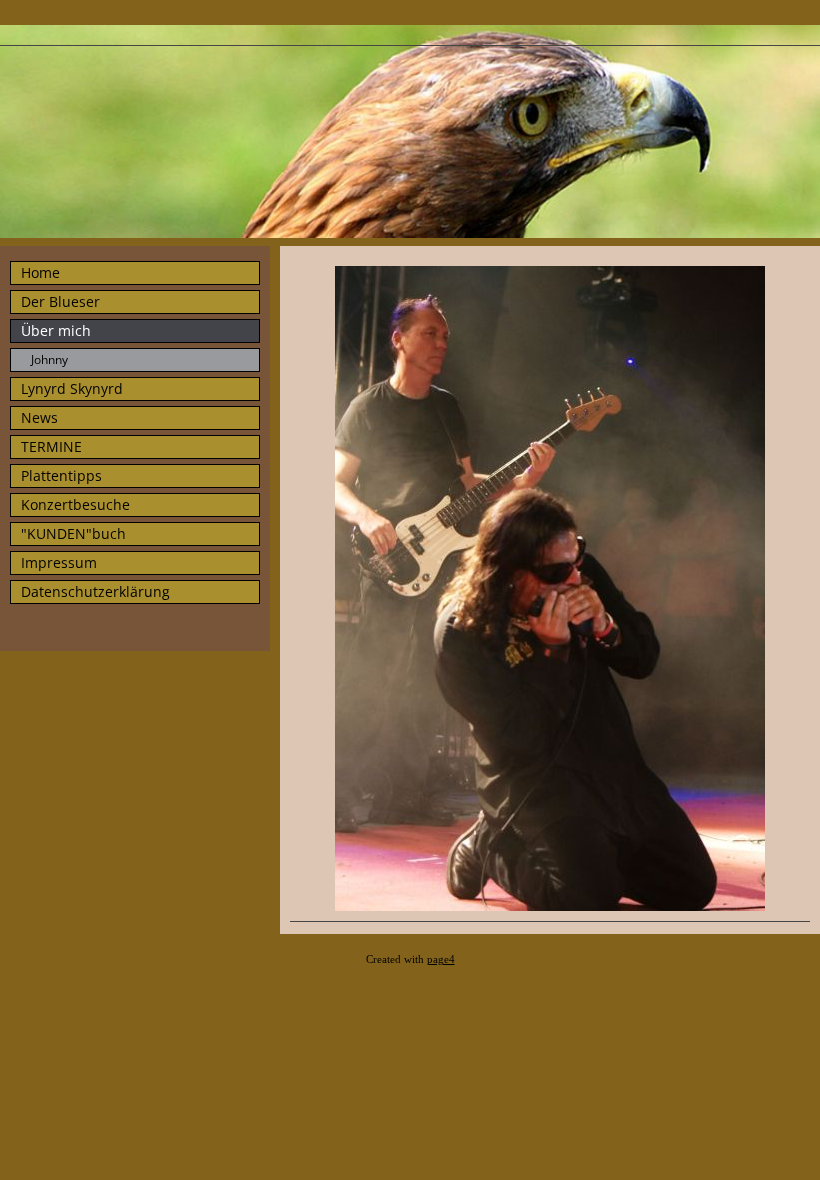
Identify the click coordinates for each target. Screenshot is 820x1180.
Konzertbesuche (75, 504)
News (39, 417)
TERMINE (51, 446)
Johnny (49, 359)
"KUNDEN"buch (73, 533)
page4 (441, 959)
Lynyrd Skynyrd (72, 388)
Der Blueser (60, 301)
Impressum (59, 562)
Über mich (56, 330)
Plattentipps (61, 475)
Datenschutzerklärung (95, 591)
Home (40, 272)
